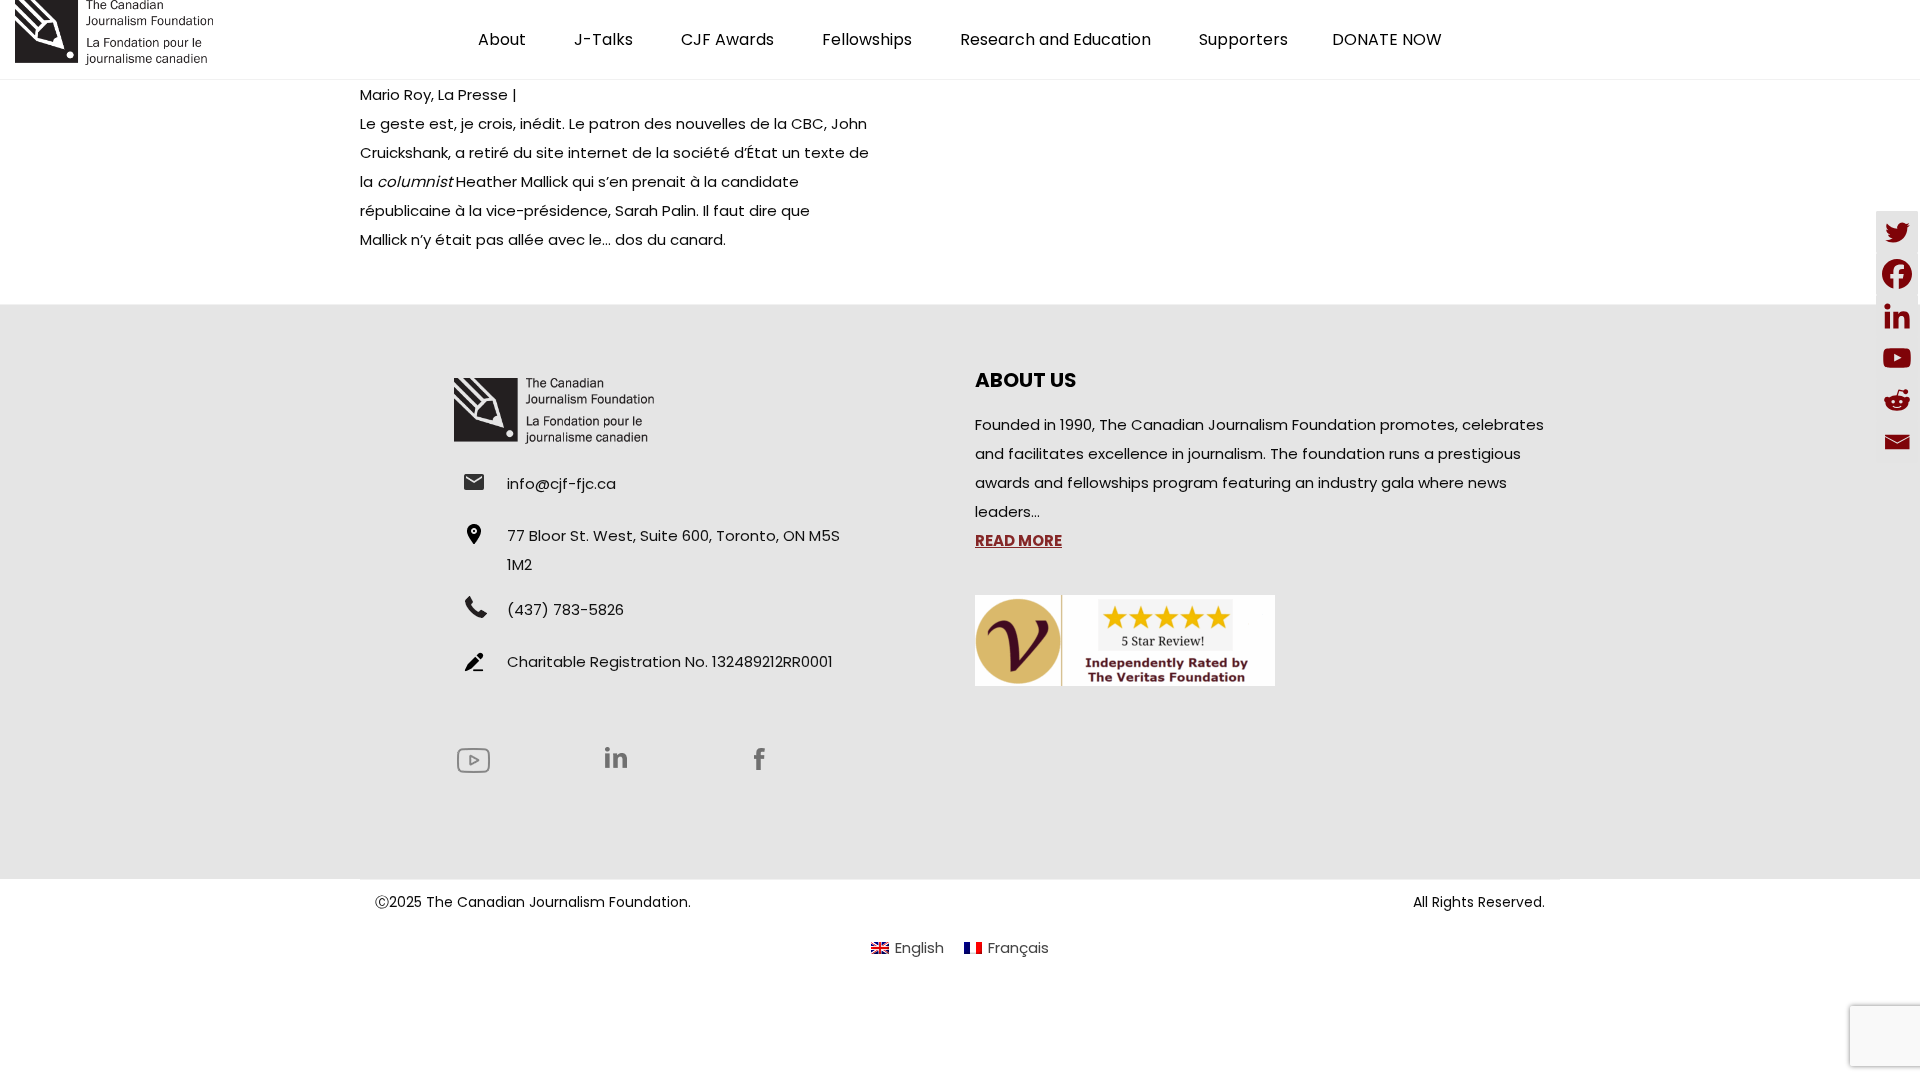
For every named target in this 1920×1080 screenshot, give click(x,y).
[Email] (1897, 442)
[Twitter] (1897, 232)
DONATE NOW (1387, 39)
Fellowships (867, 39)
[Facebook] (1897, 274)
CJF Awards (727, 39)
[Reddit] (1897, 400)
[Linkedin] (1897, 316)
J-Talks (603, 39)
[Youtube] (1897, 358)
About (502, 39)
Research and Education (1055, 39)
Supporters (1243, 39)
